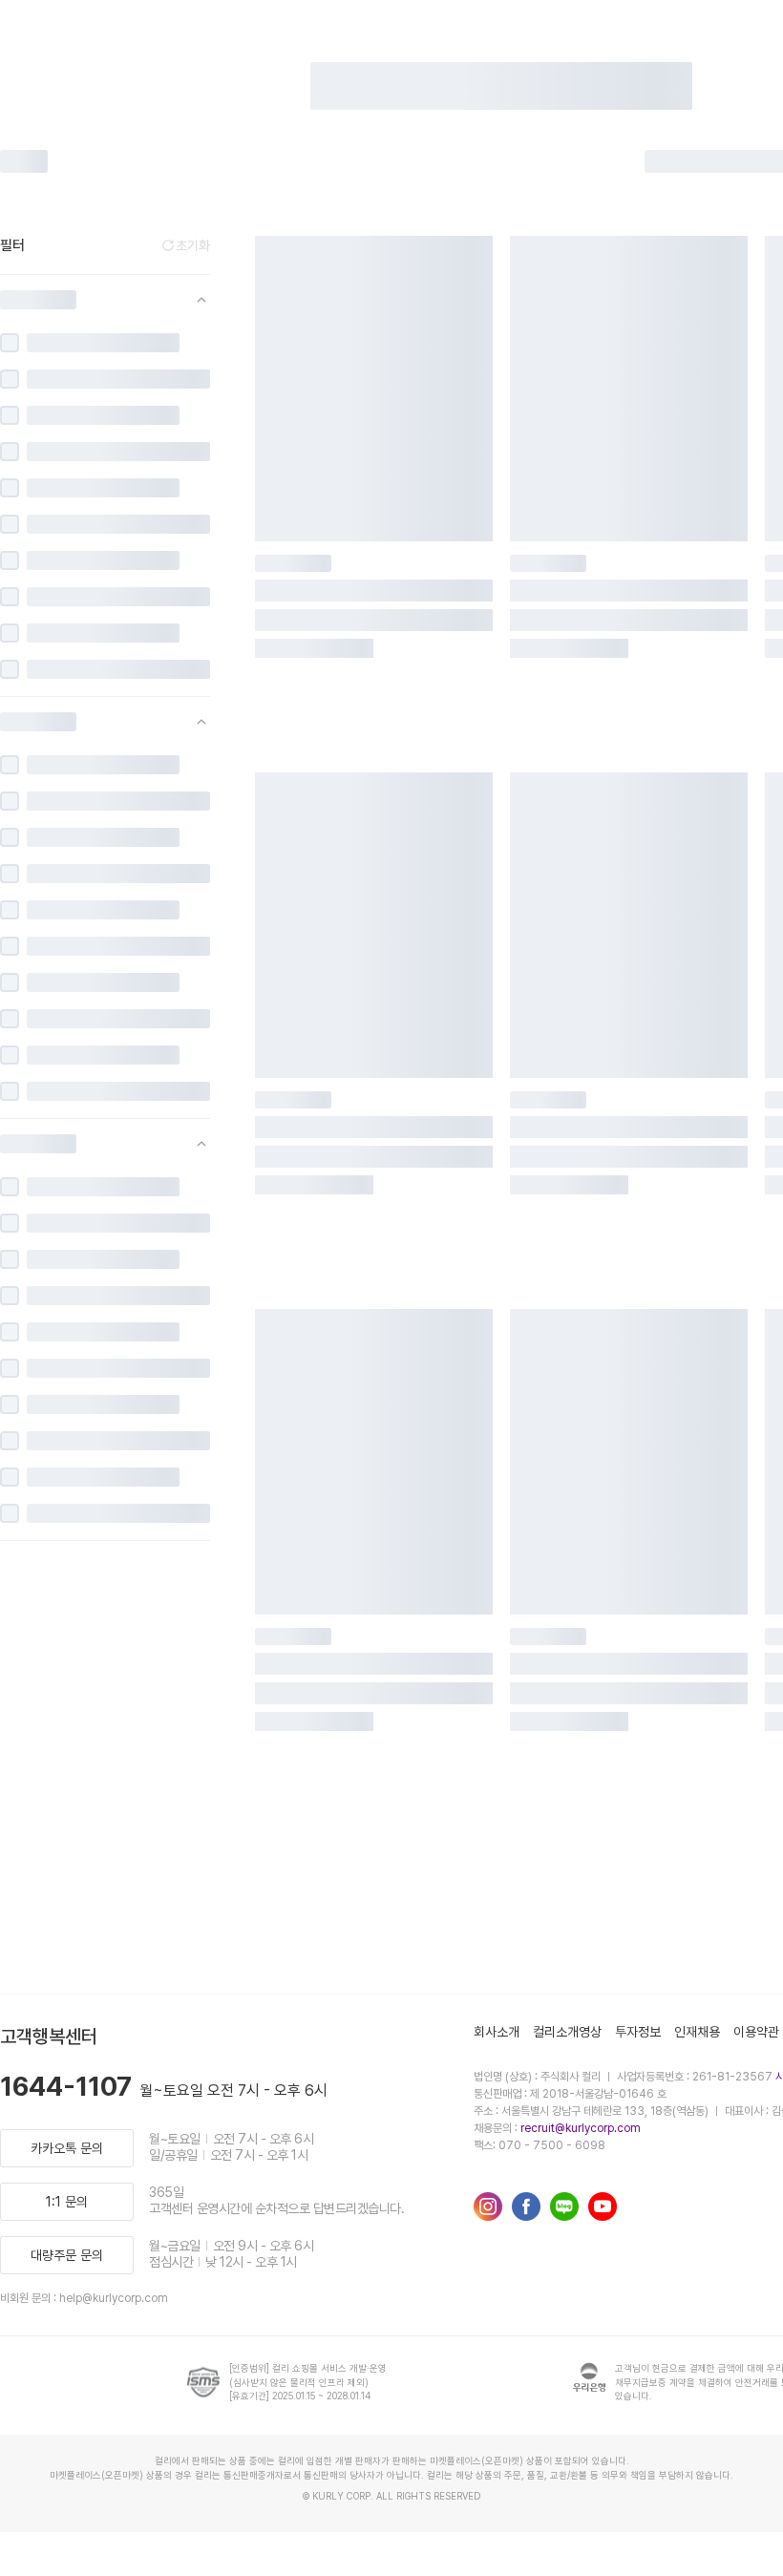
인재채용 (697, 2032)
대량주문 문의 (67, 2255)
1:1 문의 (67, 2202)
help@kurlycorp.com (114, 2298)
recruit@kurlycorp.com (581, 2128)
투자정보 (638, 2032)
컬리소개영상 (567, 2032)
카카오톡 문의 (67, 2148)
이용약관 (756, 2032)
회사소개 (497, 2032)
